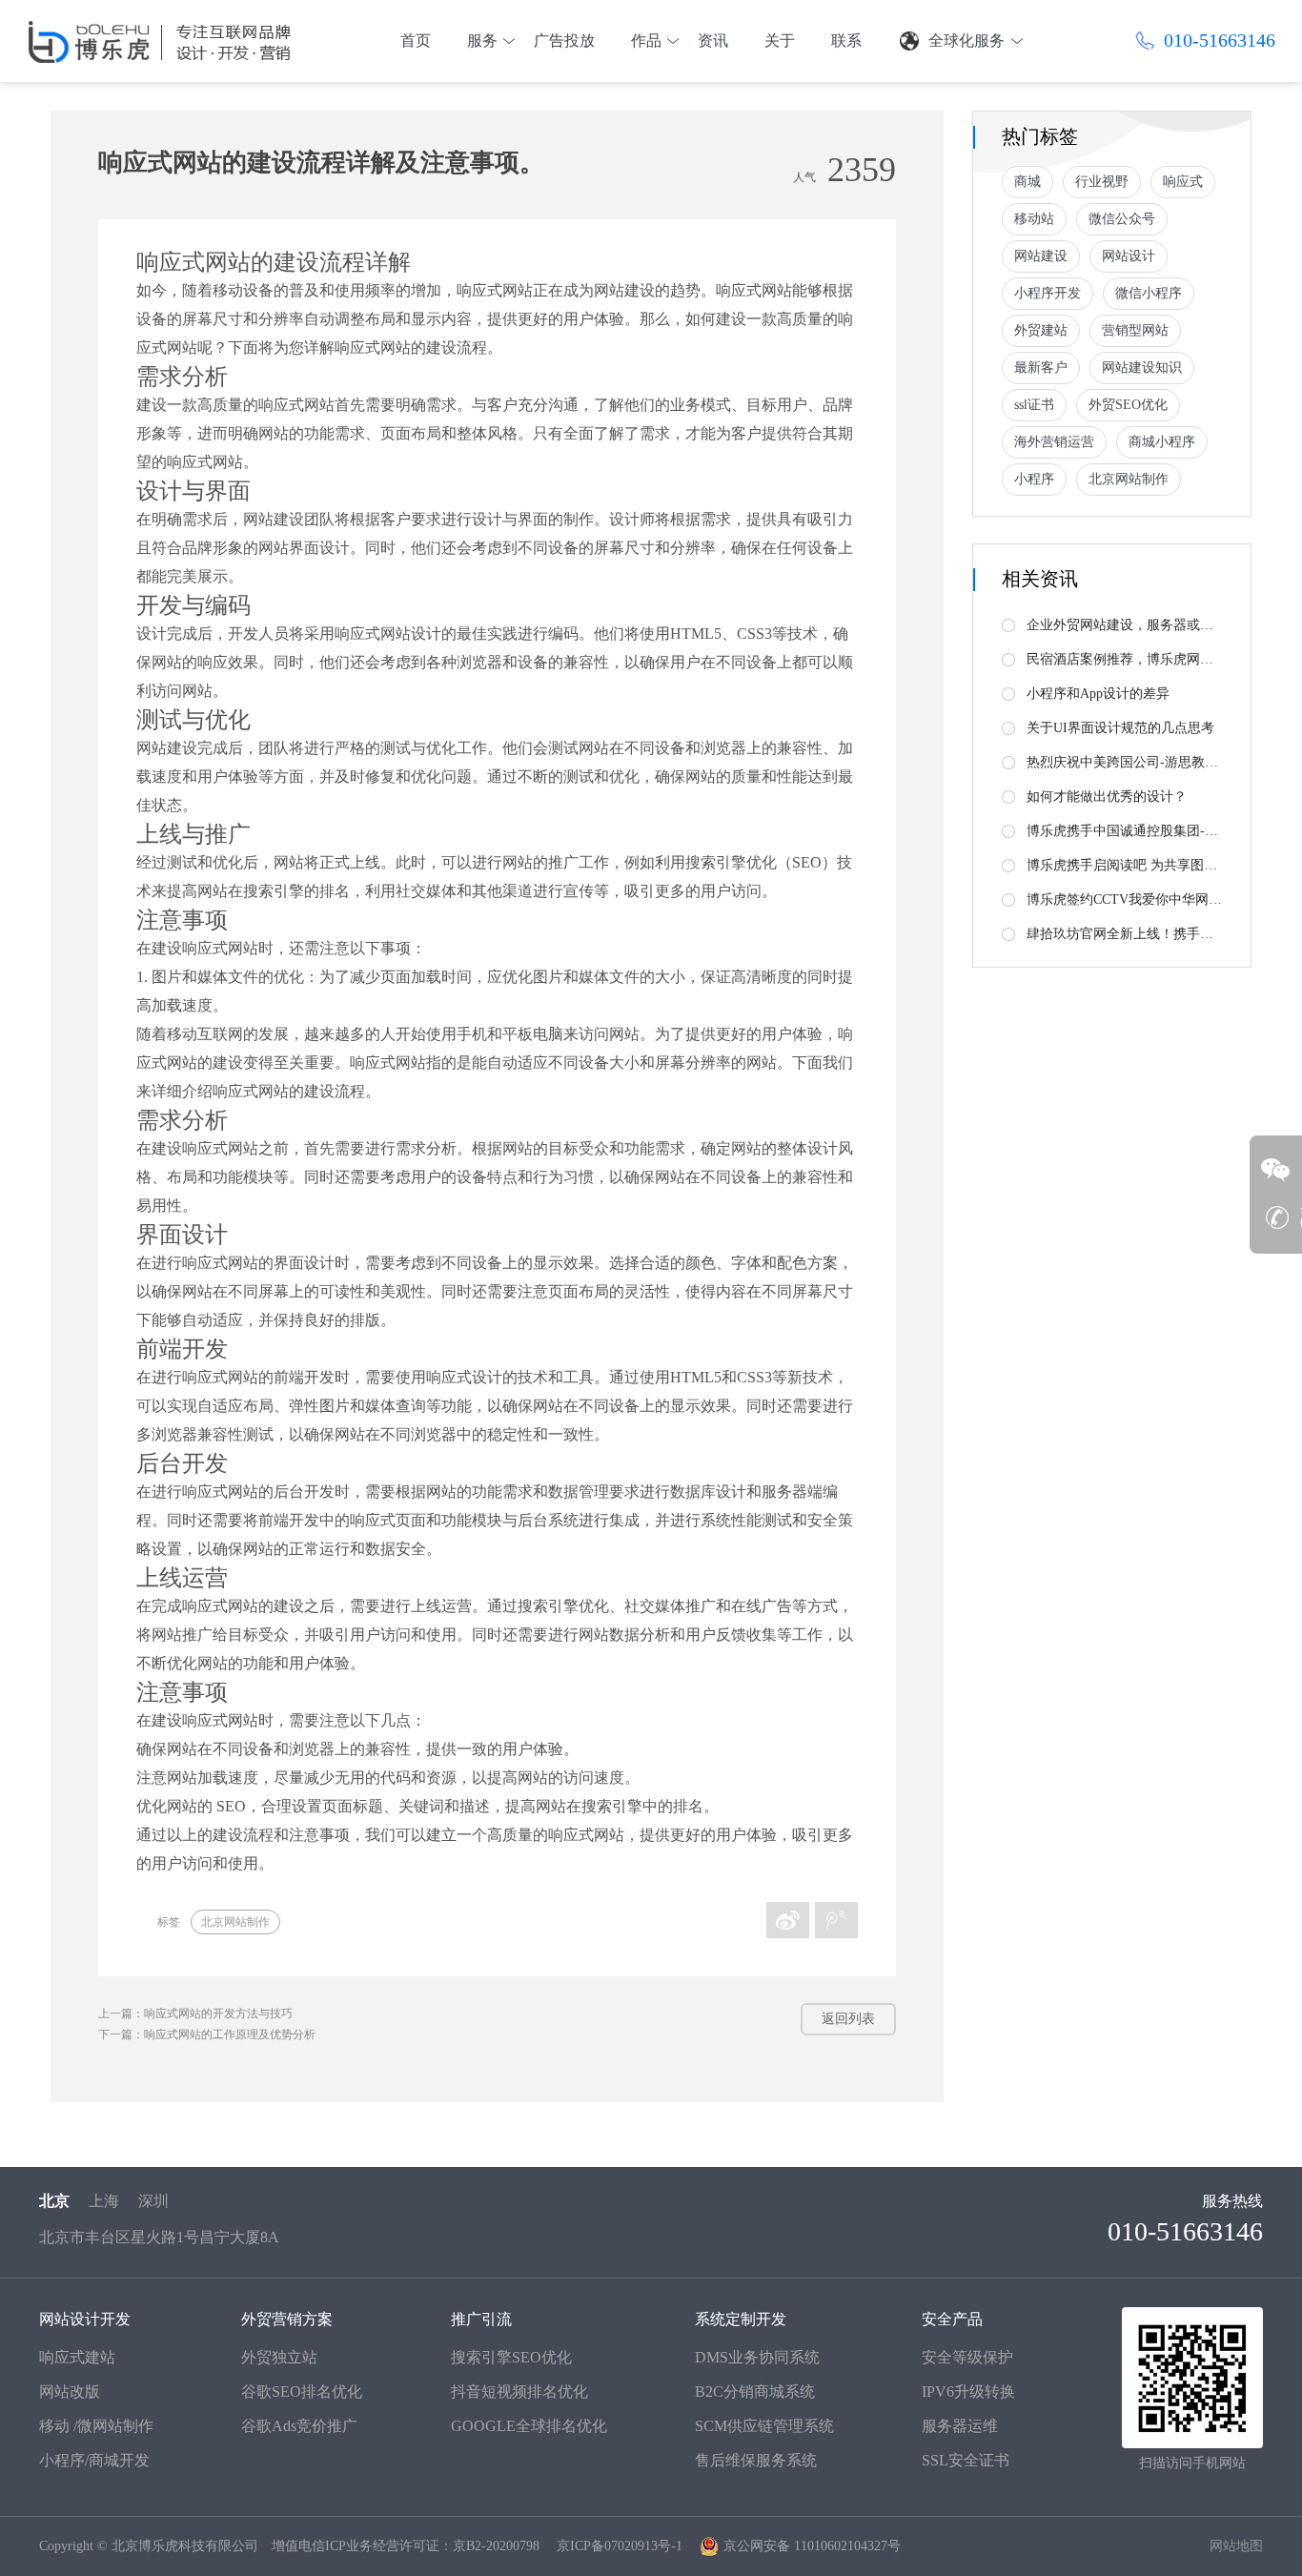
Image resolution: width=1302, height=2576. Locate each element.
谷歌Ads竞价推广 (299, 2426)
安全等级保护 (967, 2357)
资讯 (713, 41)
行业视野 (1102, 182)
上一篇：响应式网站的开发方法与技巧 (195, 2014)
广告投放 (564, 41)
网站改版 (70, 2392)
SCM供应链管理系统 (764, 2426)
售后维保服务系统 (756, 2460)
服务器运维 (960, 2426)
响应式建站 (77, 2357)
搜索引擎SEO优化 (511, 2357)
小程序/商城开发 (94, 2460)
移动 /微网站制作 (96, 2426)
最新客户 (1041, 368)
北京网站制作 (235, 1922)
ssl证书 (1034, 405)
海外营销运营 (1054, 442)
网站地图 (1236, 2546)
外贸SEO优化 (1128, 405)
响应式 (1183, 182)
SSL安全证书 (966, 2460)
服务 (482, 41)
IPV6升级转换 (968, 2392)
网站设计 (1129, 256)
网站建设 (1041, 256)
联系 (846, 41)
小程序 (1034, 479)
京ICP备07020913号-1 (620, 2546)
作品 (646, 41)
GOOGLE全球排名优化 (529, 2426)
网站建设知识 (1142, 368)
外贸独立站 (279, 2357)
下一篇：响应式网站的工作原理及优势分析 (207, 2034)
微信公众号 (1122, 219)
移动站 (1034, 219)
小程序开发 (1048, 293)
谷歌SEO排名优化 (302, 2392)
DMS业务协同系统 (757, 2357)
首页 (416, 41)
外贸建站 (1041, 330)
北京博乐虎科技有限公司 (185, 2546)
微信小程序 (1149, 293)
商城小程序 (1162, 442)
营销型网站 (1135, 330)
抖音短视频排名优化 (519, 2392)
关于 (780, 41)
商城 (1027, 182)
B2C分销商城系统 (755, 2392)
